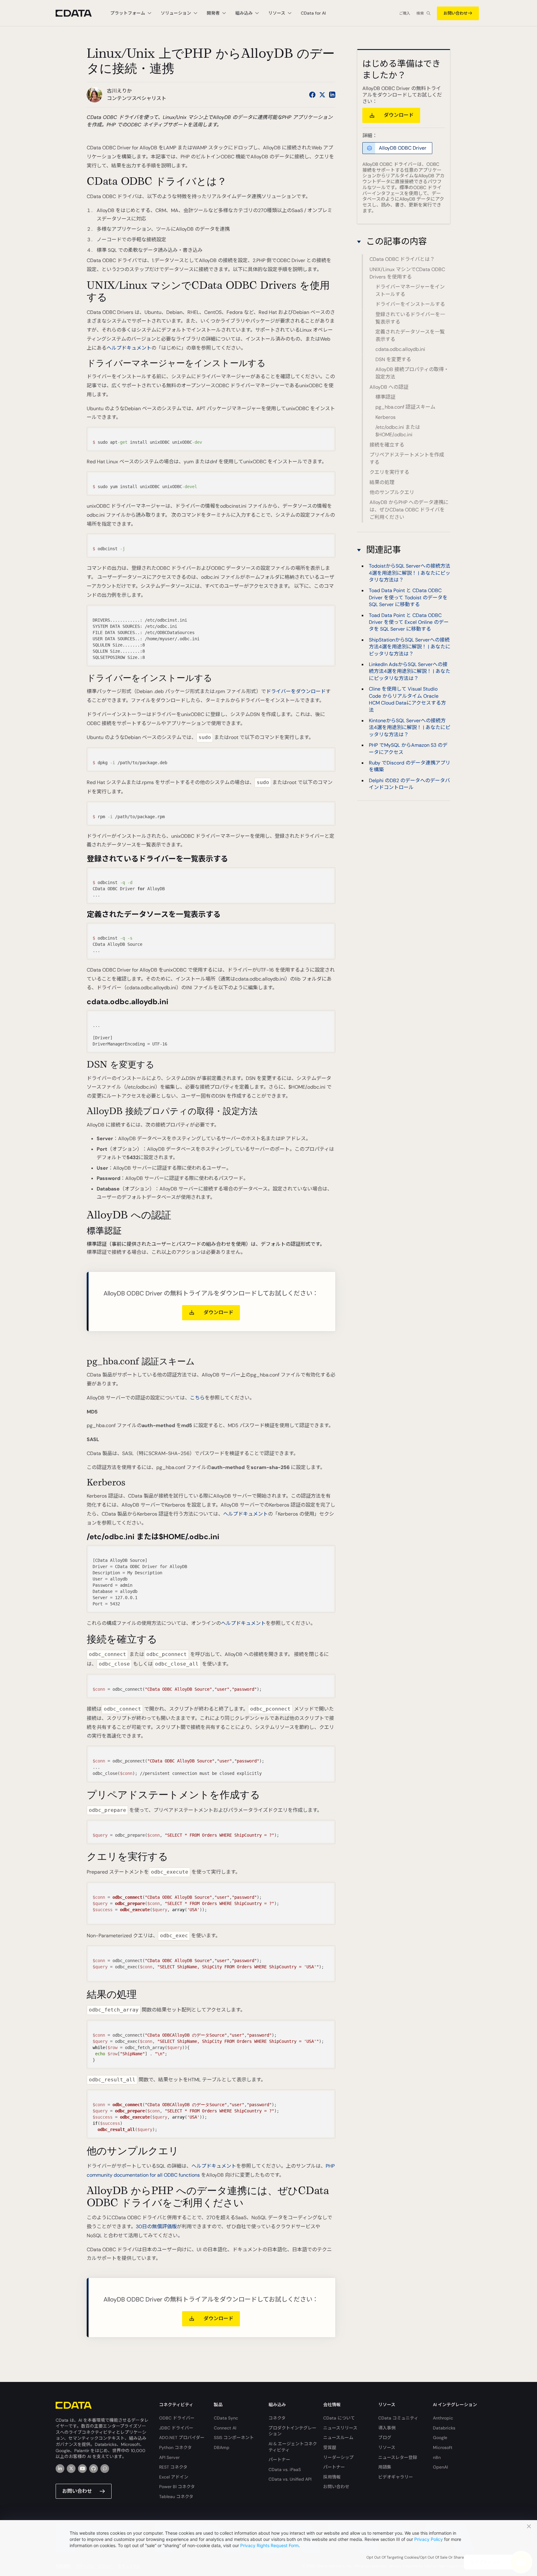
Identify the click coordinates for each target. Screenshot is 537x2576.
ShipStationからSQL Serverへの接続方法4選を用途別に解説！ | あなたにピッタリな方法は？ (410, 647)
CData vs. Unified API (290, 2479)
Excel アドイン (174, 2477)
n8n (437, 2457)
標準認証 (385, 397)
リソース (387, 2447)
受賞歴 (330, 2447)
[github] (94, 2469)
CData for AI (313, 13)
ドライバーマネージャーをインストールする (410, 290)
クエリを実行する (389, 472)
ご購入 (405, 13)
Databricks (444, 2428)
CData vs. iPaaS (285, 2469)
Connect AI (225, 2428)
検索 (420, 13)
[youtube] (82, 2469)
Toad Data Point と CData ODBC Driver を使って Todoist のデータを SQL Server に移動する (408, 597)
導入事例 (387, 2428)
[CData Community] (105, 2469)
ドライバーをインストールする (410, 304)
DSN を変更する (393, 359)
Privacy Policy (429, 2539)
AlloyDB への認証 (389, 387)
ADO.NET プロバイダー (182, 2438)
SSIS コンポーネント (234, 2438)
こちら (197, 1398)
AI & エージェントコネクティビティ (293, 2447)
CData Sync (226, 2418)
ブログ (385, 2438)
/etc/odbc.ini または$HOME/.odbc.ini (398, 431)
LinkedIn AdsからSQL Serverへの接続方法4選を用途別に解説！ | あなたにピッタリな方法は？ (410, 671)
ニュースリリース (340, 2428)
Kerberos (386, 417)
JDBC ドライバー (176, 2428)
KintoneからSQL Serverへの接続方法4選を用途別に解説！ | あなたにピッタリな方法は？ (410, 728)
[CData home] (78, 13)
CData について (339, 2418)
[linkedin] (60, 2469)
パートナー (279, 2460)
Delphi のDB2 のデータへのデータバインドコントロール (409, 784)
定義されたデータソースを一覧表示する (410, 336)
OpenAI (440, 2467)
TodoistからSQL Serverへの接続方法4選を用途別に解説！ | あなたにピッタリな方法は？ (410, 573)
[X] (71, 2469)
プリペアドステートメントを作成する (407, 458)
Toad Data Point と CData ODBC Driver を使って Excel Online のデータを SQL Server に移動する (409, 622)
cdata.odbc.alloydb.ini (400, 349)
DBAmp (222, 2447)
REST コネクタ (173, 2467)
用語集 (385, 2467)
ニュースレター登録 (398, 2457)
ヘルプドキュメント (129, 348)
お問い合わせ (456, 13)
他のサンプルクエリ (392, 492)
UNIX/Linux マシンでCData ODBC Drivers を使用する (407, 273)
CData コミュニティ (398, 2418)
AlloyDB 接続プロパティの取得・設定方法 (412, 373)
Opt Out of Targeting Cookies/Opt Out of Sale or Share (415, 2557)
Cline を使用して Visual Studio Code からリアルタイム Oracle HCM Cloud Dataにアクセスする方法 (407, 699)
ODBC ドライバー (177, 2418)
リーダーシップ (338, 2457)
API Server (169, 2457)
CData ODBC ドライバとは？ (402, 259)
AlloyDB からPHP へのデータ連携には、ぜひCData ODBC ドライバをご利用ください (409, 510)
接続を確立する (387, 445)
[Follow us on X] (322, 95)
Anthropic (443, 2418)
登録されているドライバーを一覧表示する (410, 318)
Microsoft (443, 2447)
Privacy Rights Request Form (269, 2545)
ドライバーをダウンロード (296, 691)
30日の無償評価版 (156, 2227)
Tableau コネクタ (176, 2497)
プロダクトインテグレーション (292, 2431)
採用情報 (332, 2477)
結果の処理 (382, 482)
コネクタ (277, 2418)
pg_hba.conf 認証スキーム (405, 407)
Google (440, 2438)
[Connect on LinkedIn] (332, 95)
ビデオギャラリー (396, 2477)
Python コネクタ (175, 2447)
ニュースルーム (338, 2438)
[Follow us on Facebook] (312, 95)
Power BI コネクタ (177, 2487)
